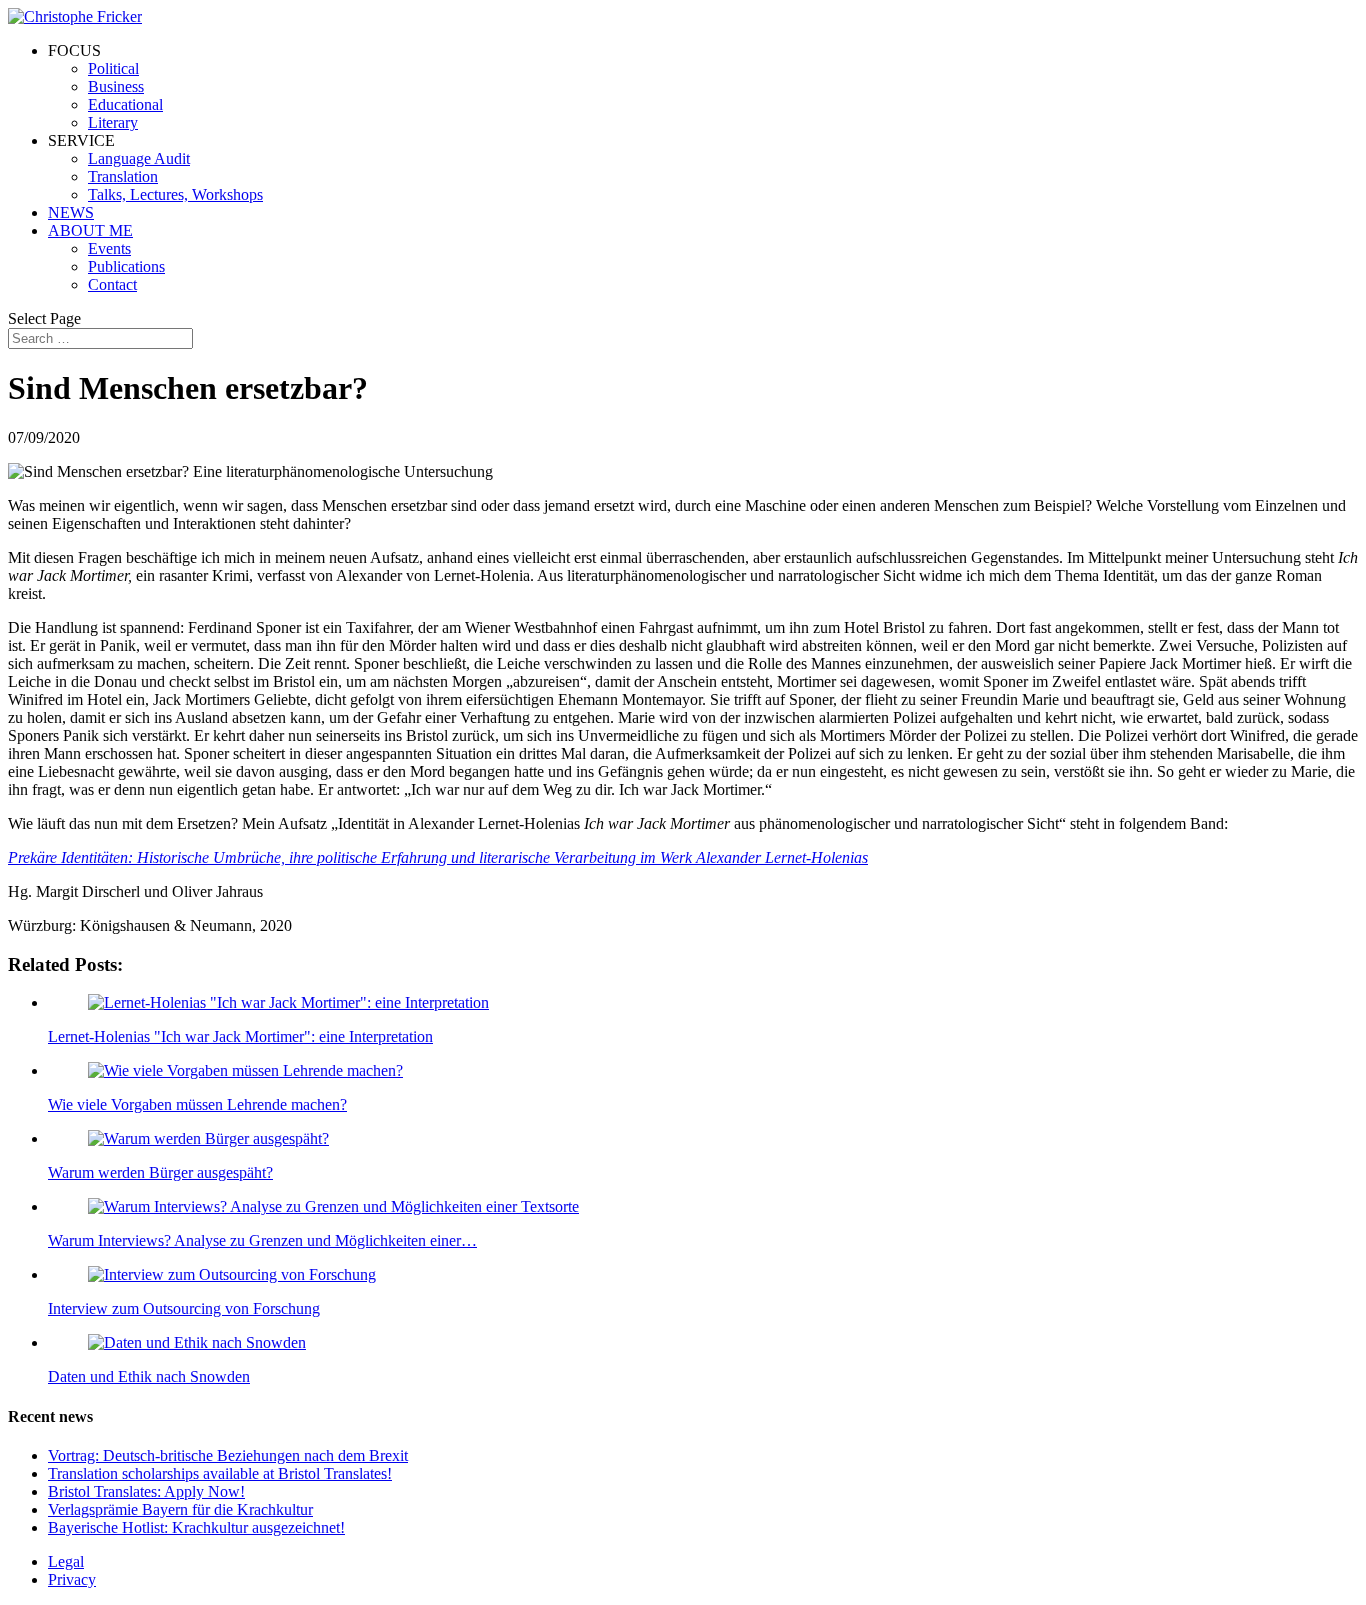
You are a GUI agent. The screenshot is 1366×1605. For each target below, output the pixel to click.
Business (116, 86)
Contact (112, 284)
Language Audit (139, 158)
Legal (66, 1561)
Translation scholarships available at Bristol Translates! (220, 1473)
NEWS (71, 212)
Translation (123, 176)
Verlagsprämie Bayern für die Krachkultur (180, 1509)
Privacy (72, 1579)
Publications (126, 266)
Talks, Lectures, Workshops (175, 194)
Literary (113, 122)
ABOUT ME (90, 230)
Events (109, 248)
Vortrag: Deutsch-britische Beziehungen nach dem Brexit (228, 1455)
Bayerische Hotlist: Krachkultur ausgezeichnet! (196, 1527)
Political (113, 68)
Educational (125, 104)
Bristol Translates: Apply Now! (146, 1491)
